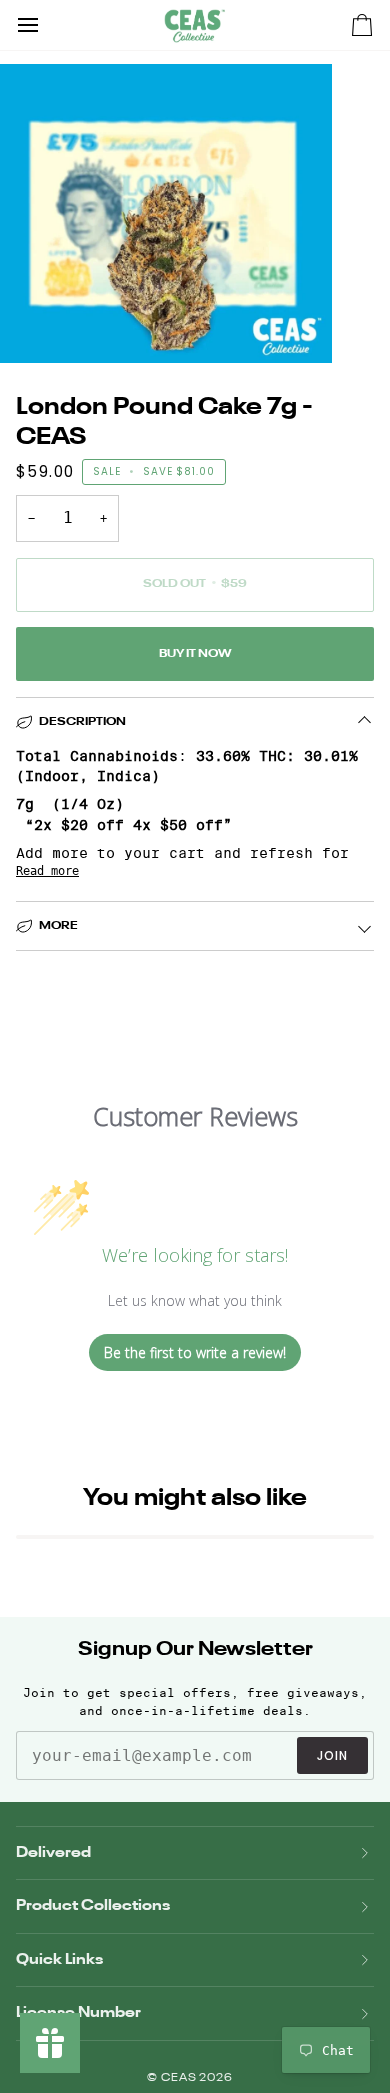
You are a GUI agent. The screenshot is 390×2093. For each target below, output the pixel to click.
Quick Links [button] (59, 1959)
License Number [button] (78, 2012)
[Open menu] (46, 25)
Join (332, 1755)
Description (82, 722)
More (58, 926)
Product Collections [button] (93, 1905)
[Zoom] (37, 325)
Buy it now (195, 654)
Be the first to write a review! (195, 1352)
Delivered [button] (53, 1852)
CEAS (180, 2078)
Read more (47, 871)
